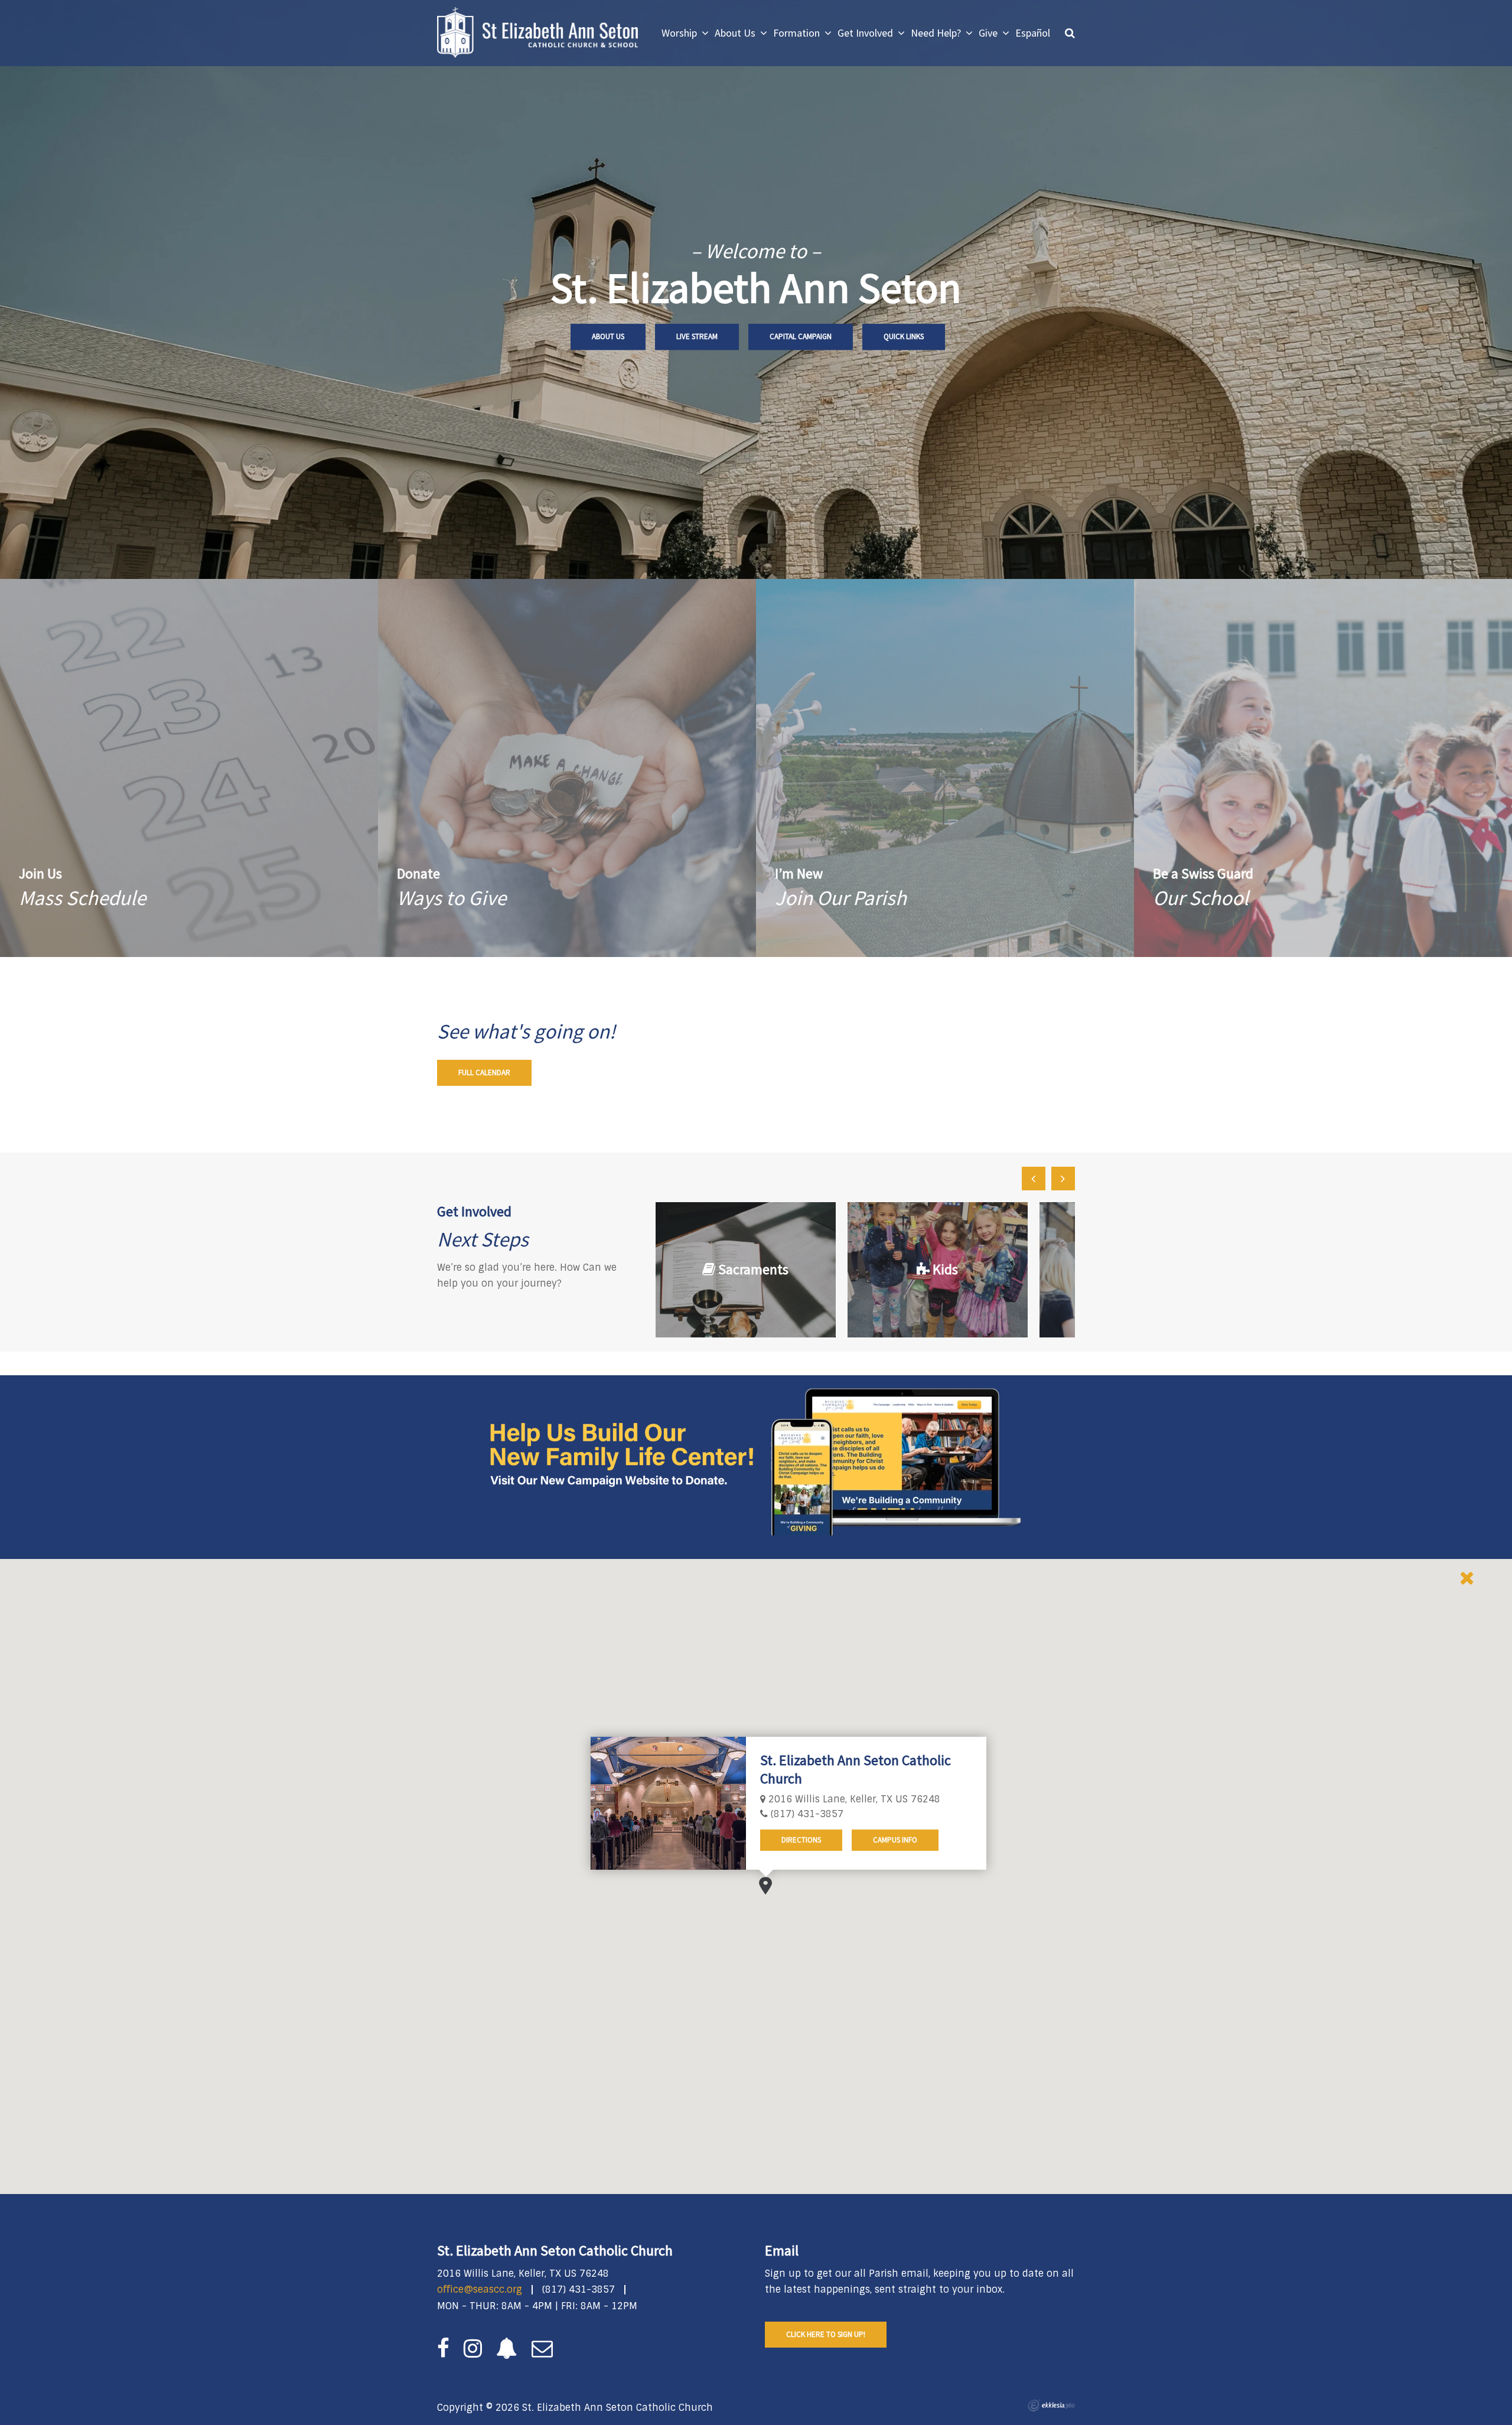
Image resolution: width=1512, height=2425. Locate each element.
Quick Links (904, 336)
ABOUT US (608, 336)
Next (1063, 1179)
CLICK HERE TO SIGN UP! (826, 2334)
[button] (765, 1886)
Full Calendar (484, 1072)
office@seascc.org (480, 2289)
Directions (801, 1840)
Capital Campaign (801, 336)
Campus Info (895, 1840)
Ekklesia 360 (1051, 2406)
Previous (1034, 1179)
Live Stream (697, 336)
